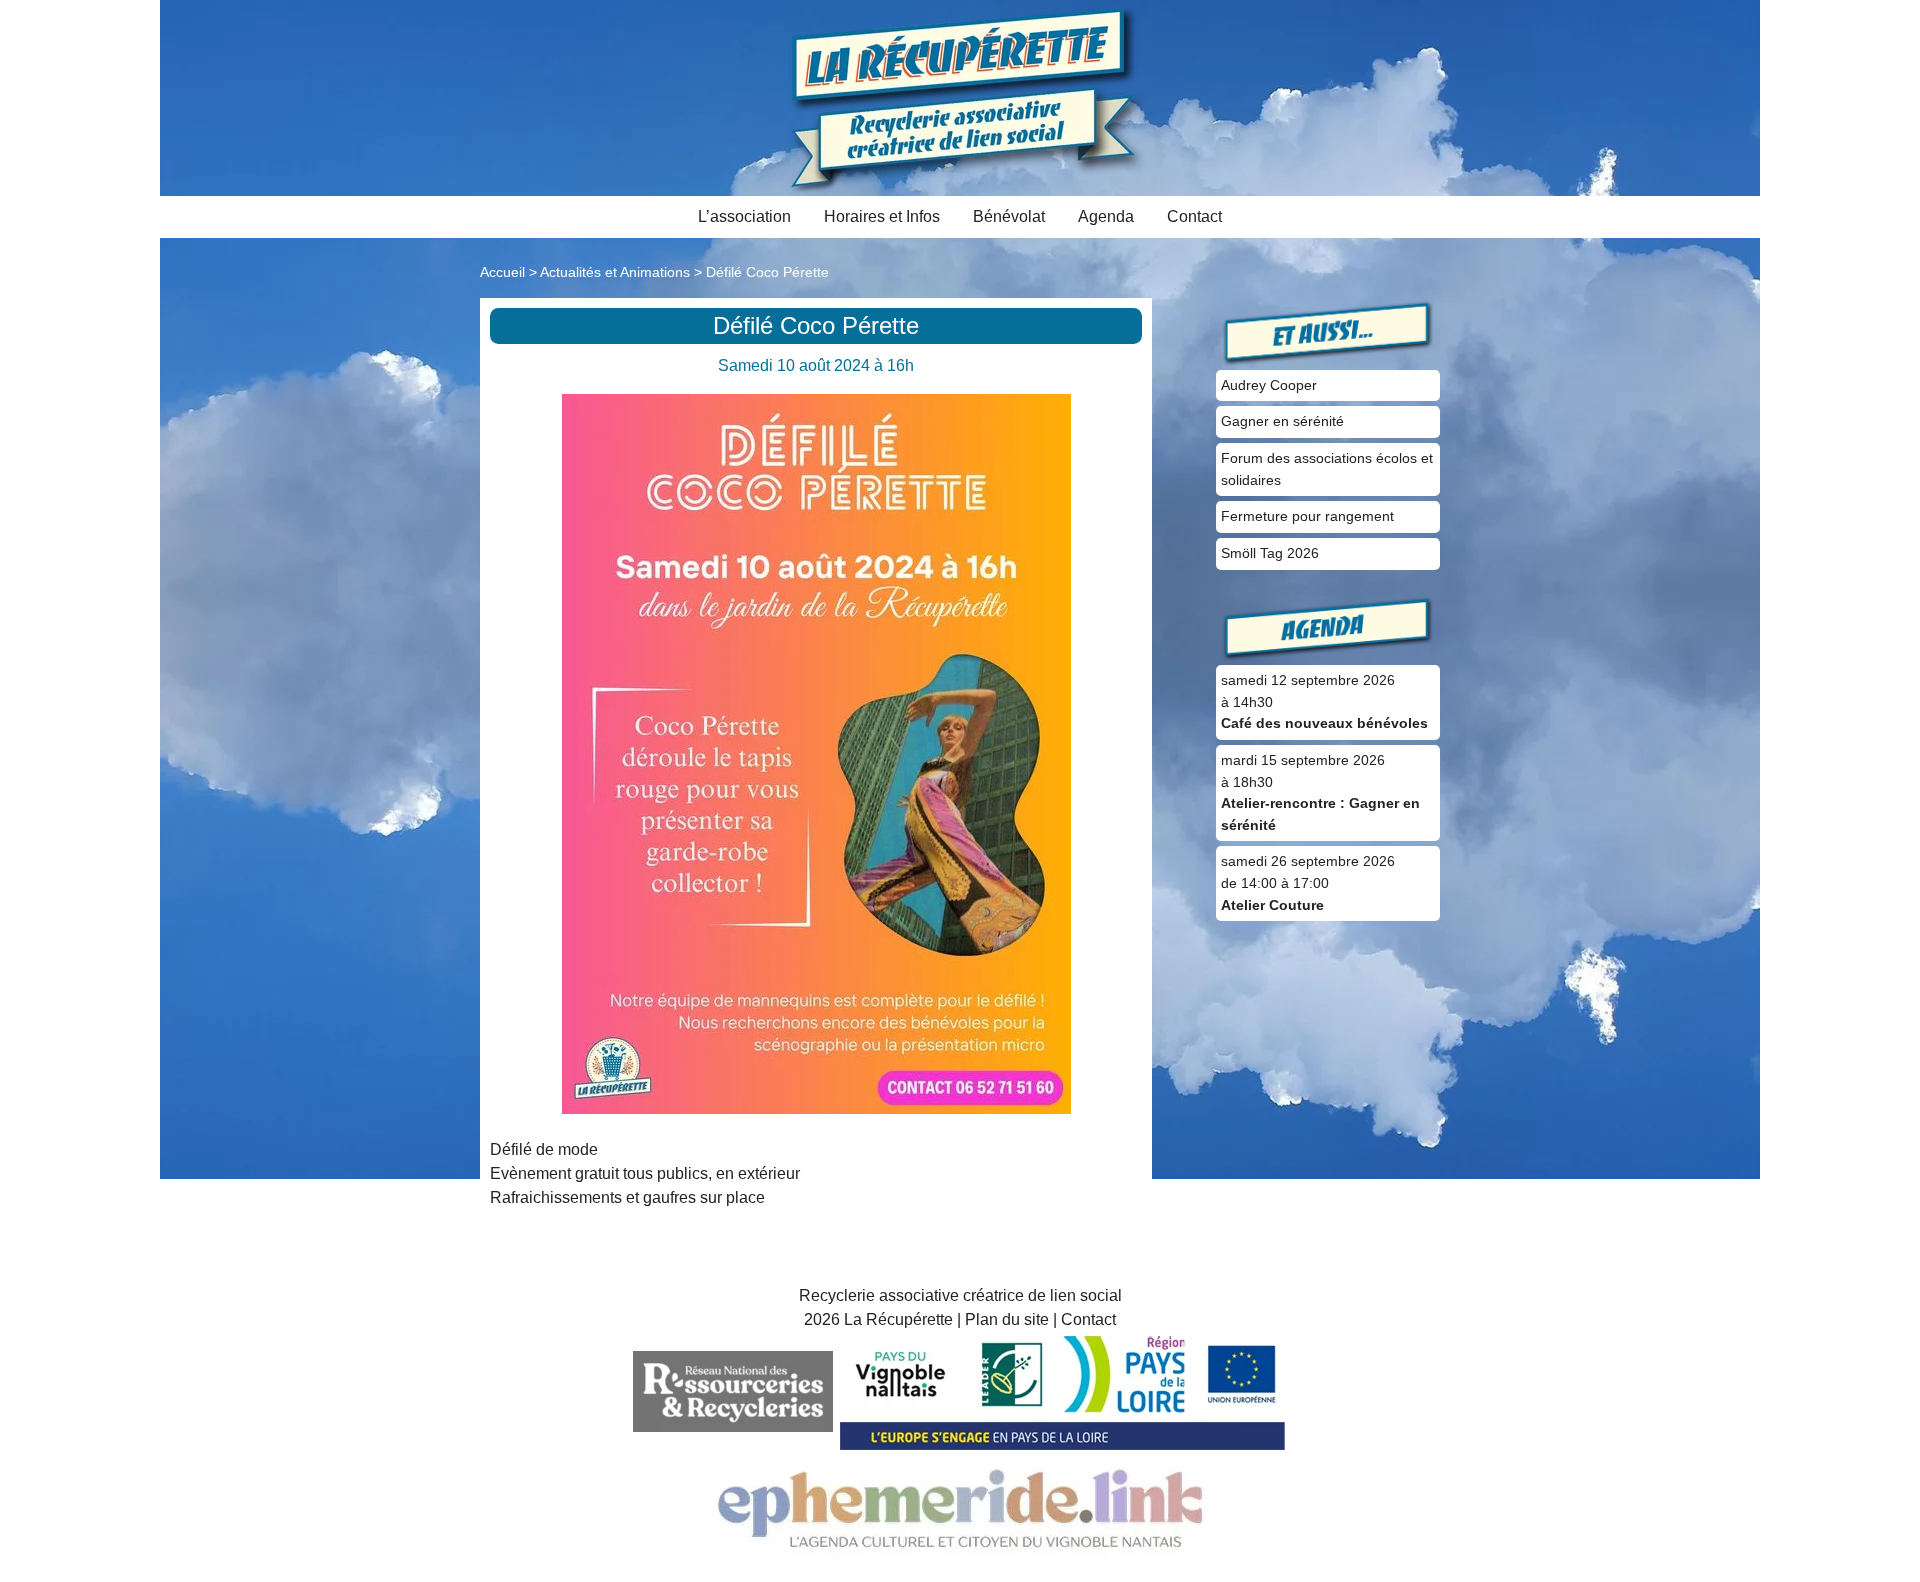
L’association (744, 216)
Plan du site (1007, 1319)
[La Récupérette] (960, 96)
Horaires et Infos (882, 216)
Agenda (1106, 216)
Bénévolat (1009, 216)
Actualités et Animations (615, 272)
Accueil (502, 272)
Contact (1194, 216)
